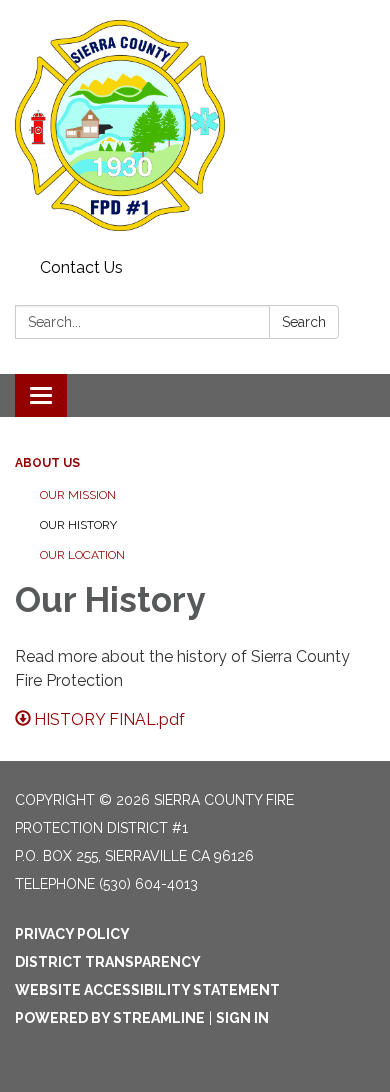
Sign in (242, 1018)
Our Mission (78, 495)
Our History (78, 525)
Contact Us (81, 267)
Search (304, 322)
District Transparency (108, 962)
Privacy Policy (72, 934)
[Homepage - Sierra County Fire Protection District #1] (195, 125)
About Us (47, 463)
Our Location (82, 555)
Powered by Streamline (110, 1018)
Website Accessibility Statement (147, 990)
